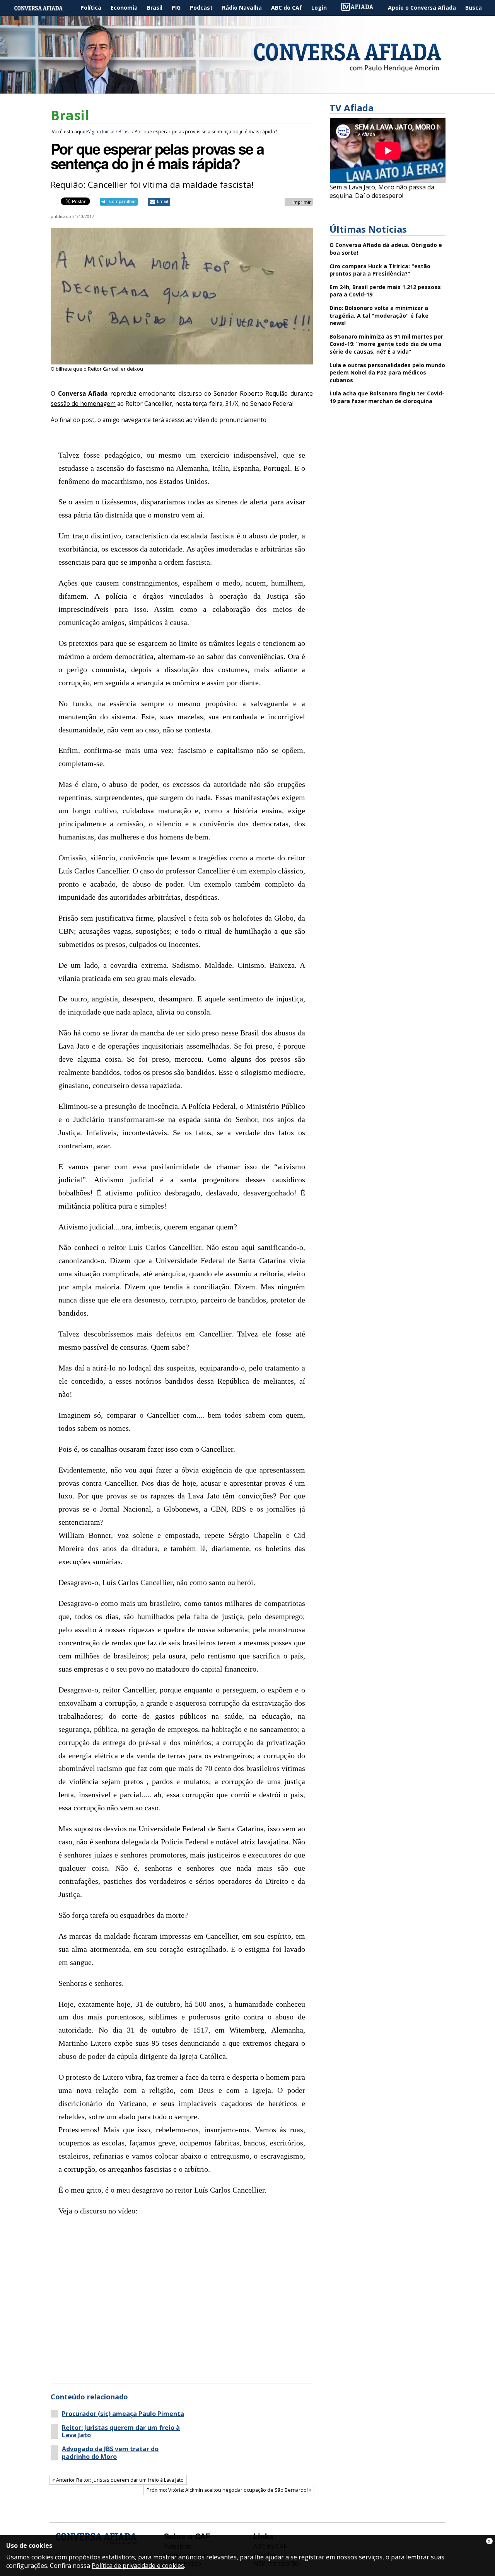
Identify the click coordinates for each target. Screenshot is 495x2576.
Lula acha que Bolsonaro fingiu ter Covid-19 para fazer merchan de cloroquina (387, 397)
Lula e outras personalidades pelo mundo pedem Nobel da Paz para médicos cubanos (387, 373)
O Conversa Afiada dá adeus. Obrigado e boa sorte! (386, 249)
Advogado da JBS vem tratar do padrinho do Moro (110, 2453)
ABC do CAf (287, 8)
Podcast (201, 8)
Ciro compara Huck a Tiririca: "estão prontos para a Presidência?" (380, 270)
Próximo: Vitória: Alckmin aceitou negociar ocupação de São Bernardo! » (229, 2490)
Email (163, 201)
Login (319, 8)
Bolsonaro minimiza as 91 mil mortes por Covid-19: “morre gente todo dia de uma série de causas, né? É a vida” (386, 344)
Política (91, 8)
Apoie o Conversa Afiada (422, 8)
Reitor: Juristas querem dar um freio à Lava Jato (121, 2431)
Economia (124, 8)
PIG (176, 8)
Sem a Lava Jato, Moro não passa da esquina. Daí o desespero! (382, 191)
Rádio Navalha (242, 8)
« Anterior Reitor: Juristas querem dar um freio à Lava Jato (118, 2480)
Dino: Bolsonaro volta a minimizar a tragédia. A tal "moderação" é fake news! (379, 315)
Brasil (155, 8)
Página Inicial (44, 8)
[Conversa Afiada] (247, 89)
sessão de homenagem (83, 404)
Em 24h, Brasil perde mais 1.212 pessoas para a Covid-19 (385, 291)
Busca (474, 8)
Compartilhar (122, 201)
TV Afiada (361, 8)
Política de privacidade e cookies (138, 2566)
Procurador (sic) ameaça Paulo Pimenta (123, 2414)
